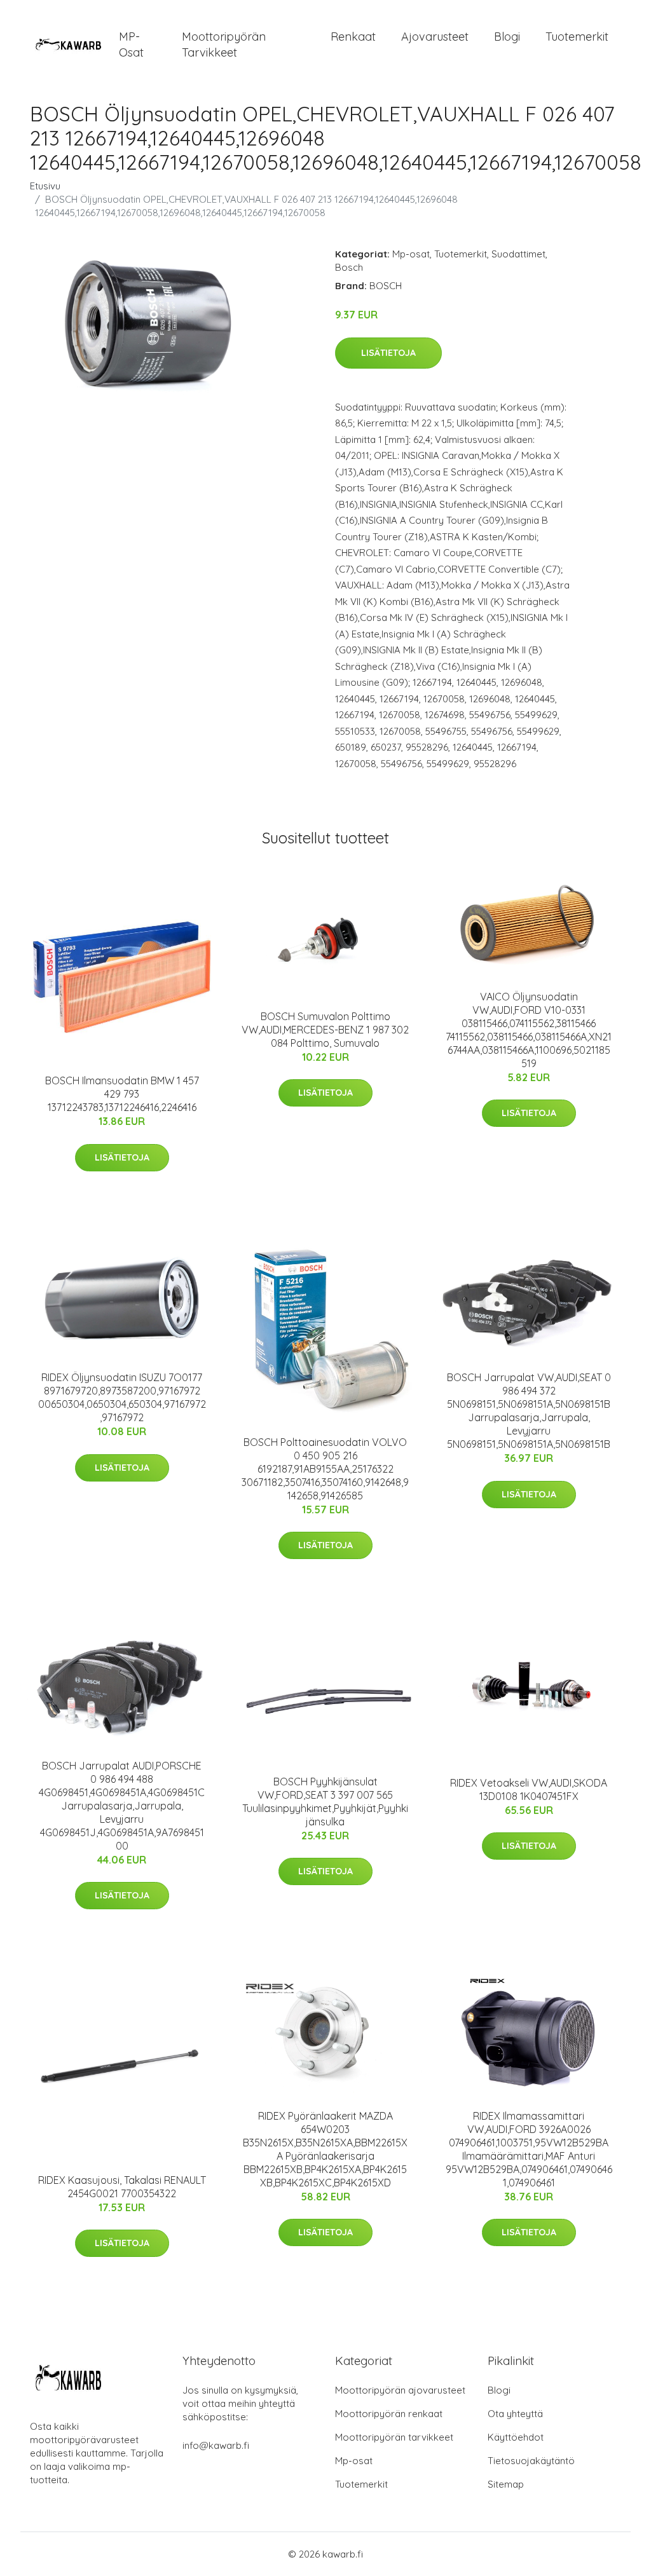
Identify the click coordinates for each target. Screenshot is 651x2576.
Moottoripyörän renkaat (389, 2414)
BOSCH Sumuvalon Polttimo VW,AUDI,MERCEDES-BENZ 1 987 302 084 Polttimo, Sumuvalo (325, 1030)
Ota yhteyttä (515, 2414)
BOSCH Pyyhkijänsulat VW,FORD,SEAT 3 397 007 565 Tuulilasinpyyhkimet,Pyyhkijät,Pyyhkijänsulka (325, 1802)
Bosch (349, 267)
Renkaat (353, 37)
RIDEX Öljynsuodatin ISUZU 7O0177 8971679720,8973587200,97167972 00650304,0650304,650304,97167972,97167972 (122, 1397)
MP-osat (131, 44)
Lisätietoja (388, 353)
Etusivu (45, 186)
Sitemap (506, 2484)
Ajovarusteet (435, 37)
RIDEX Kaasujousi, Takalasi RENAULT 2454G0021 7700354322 (122, 2187)
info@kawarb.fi (216, 2445)
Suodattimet (518, 254)
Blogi (507, 37)
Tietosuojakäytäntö (531, 2461)
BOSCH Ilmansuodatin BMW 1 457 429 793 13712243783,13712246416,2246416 (122, 1094)
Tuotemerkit (577, 37)
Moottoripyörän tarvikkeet (224, 44)
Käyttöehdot (516, 2437)
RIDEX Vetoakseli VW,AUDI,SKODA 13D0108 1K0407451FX (529, 1789)
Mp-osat (411, 254)
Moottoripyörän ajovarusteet (400, 2390)
